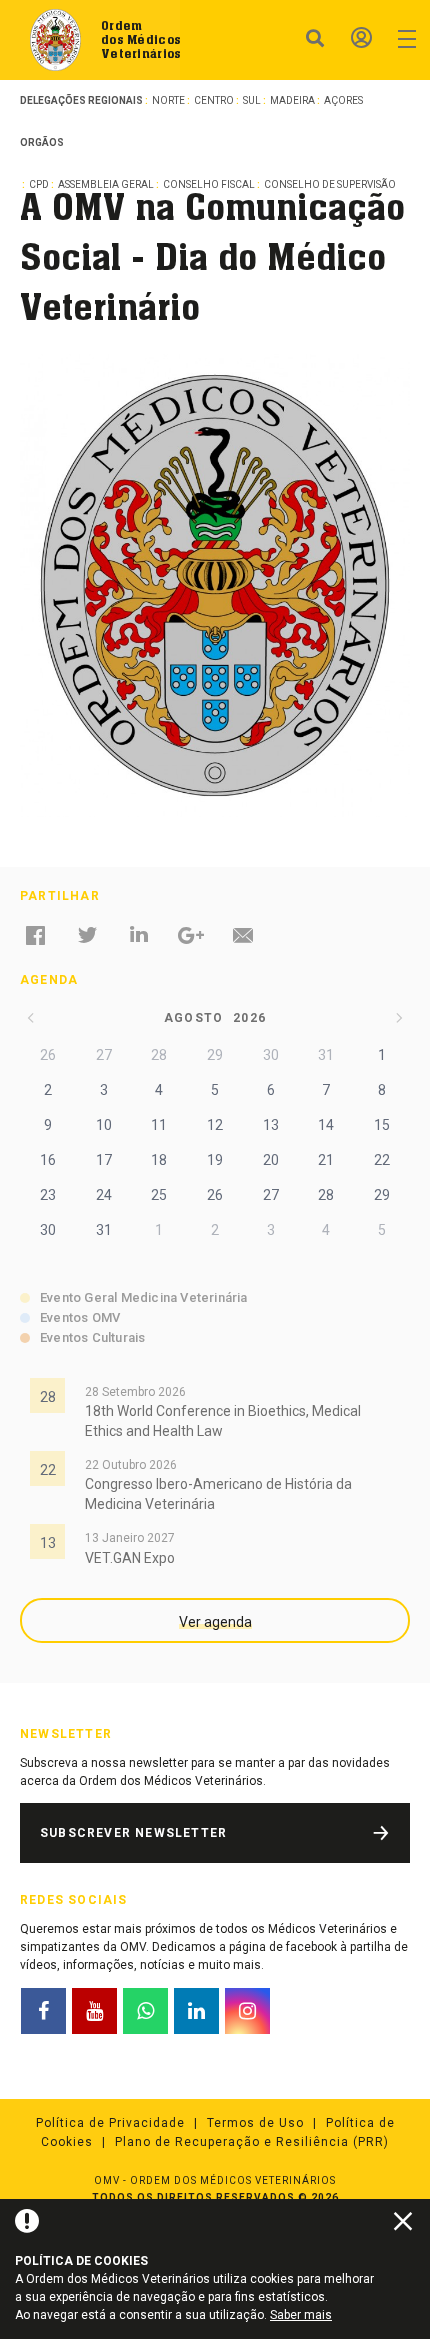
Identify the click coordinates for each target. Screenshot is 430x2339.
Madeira (292, 100)
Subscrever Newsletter (133, 1833)
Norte (168, 100)
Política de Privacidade (110, 2123)
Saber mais (301, 2315)
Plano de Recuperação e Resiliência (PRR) (252, 2142)
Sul (252, 100)
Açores (343, 100)
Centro (214, 100)
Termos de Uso (255, 2123)
